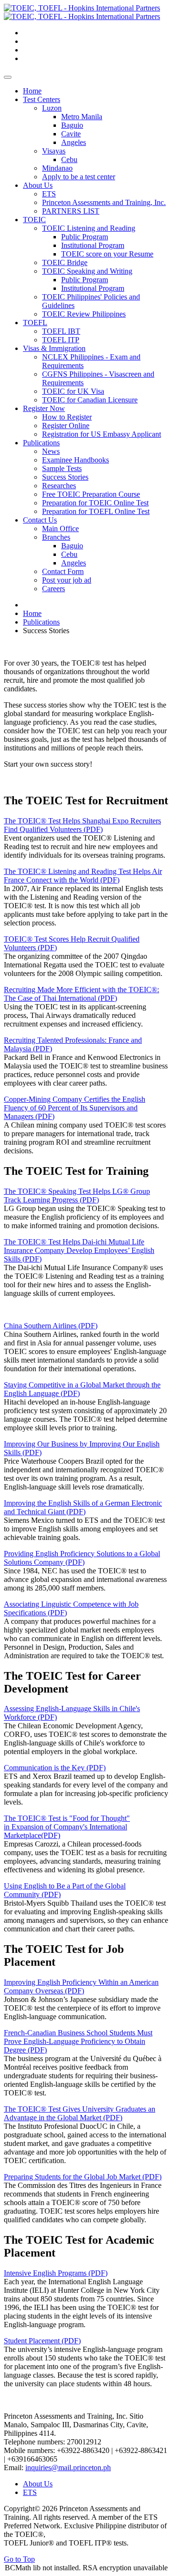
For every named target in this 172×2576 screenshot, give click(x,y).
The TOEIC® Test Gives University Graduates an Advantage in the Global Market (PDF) (80, 2113)
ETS (30, 2492)
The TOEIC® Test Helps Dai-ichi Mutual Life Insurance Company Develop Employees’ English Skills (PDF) (79, 1250)
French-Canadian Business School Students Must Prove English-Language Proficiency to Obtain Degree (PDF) (78, 2041)
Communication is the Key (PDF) (55, 1768)
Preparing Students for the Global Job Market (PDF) (83, 2177)
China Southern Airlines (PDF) (51, 1326)
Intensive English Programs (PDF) (56, 2273)
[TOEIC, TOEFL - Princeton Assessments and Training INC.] (82, 12)
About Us (38, 2484)
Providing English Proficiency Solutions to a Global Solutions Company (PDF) (82, 1558)
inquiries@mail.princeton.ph (68, 2468)
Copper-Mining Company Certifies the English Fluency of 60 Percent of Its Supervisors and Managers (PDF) (75, 1108)
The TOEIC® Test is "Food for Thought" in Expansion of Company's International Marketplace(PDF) (67, 1827)
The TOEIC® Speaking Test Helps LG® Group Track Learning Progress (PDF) (77, 1196)
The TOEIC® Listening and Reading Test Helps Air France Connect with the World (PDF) (83, 876)
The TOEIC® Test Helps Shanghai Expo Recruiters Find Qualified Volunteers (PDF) (82, 825)
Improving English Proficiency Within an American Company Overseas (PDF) (81, 1986)
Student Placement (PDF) (42, 2341)
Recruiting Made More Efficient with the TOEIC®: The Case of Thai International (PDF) (81, 994)
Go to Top (19, 2559)
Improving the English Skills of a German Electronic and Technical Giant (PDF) (83, 1507)
